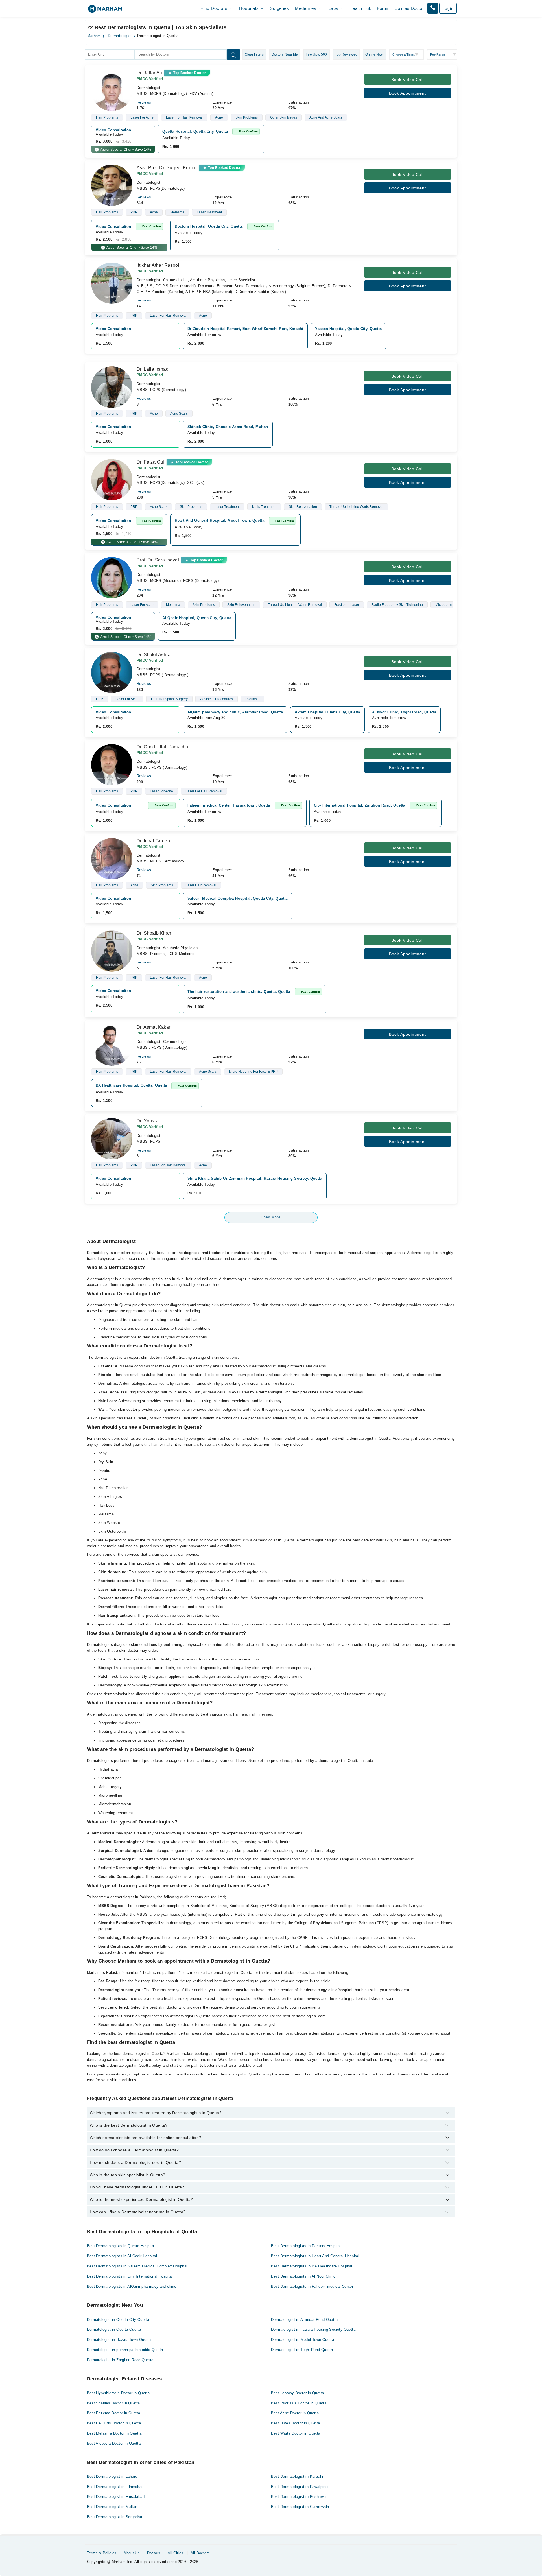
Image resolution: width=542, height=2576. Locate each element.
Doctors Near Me (285, 54)
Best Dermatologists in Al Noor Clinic (303, 2276)
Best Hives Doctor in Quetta (296, 2423)
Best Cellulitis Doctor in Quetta (114, 2423)
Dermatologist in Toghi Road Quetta (302, 2350)
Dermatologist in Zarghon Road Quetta (120, 2360)
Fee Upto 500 (316, 54)
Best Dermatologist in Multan (112, 2507)
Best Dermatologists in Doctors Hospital (306, 2246)
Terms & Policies (102, 2553)
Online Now (374, 54)
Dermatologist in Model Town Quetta (302, 2340)
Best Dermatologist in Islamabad (115, 2487)
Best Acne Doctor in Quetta (295, 2413)
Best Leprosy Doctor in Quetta (297, 2393)
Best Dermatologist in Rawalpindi (300, 2487)
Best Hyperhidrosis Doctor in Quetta (118, 2393)
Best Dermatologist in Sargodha (115, 2517)
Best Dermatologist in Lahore (112, 2476)
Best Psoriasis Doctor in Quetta (299, 2403)
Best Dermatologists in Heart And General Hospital (315, 2256)
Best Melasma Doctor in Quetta (114, 2433)
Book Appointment (407, 93)
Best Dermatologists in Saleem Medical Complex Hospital (137, 2266)
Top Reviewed (346, 54)
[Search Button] (233, 54)
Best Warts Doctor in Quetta (296, 2433)
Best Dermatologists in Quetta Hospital (121, 2246)
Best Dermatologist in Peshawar (299, 2497)
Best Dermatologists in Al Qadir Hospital (122, 2256)
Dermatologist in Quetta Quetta (114, 2329)
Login (448, 8)
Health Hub (360, 8)
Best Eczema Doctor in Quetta (114, 2413)
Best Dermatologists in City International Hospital (130, 2276)
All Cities (176, 2553)
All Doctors (200, 2553)
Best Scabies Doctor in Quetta (113, 2403)
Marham (94, 36)
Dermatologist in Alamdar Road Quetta (304, 2320)
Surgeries (279, 8)
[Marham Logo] (105, 11)
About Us (132, 2553)
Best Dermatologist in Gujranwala (300, 2507)
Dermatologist (120, 36)
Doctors (154, 2553)
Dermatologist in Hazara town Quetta (119, 2340)
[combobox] (110, 54)
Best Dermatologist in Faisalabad (116, 2497)
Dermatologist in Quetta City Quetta (118, 2320)
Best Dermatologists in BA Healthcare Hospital (312, 2266)
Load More (271, 1217)
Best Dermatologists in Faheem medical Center (312, 2286)
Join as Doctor (410, 8)
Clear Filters (254, 54)
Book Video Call (407, 80)
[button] (433, 8)
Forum (383, 8)
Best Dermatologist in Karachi (297, 2476)
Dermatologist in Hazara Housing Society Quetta (313, 2329)
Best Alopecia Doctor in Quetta (114, 2443)
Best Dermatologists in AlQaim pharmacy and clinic (132, 2286)
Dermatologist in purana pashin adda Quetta (125, 2350)
